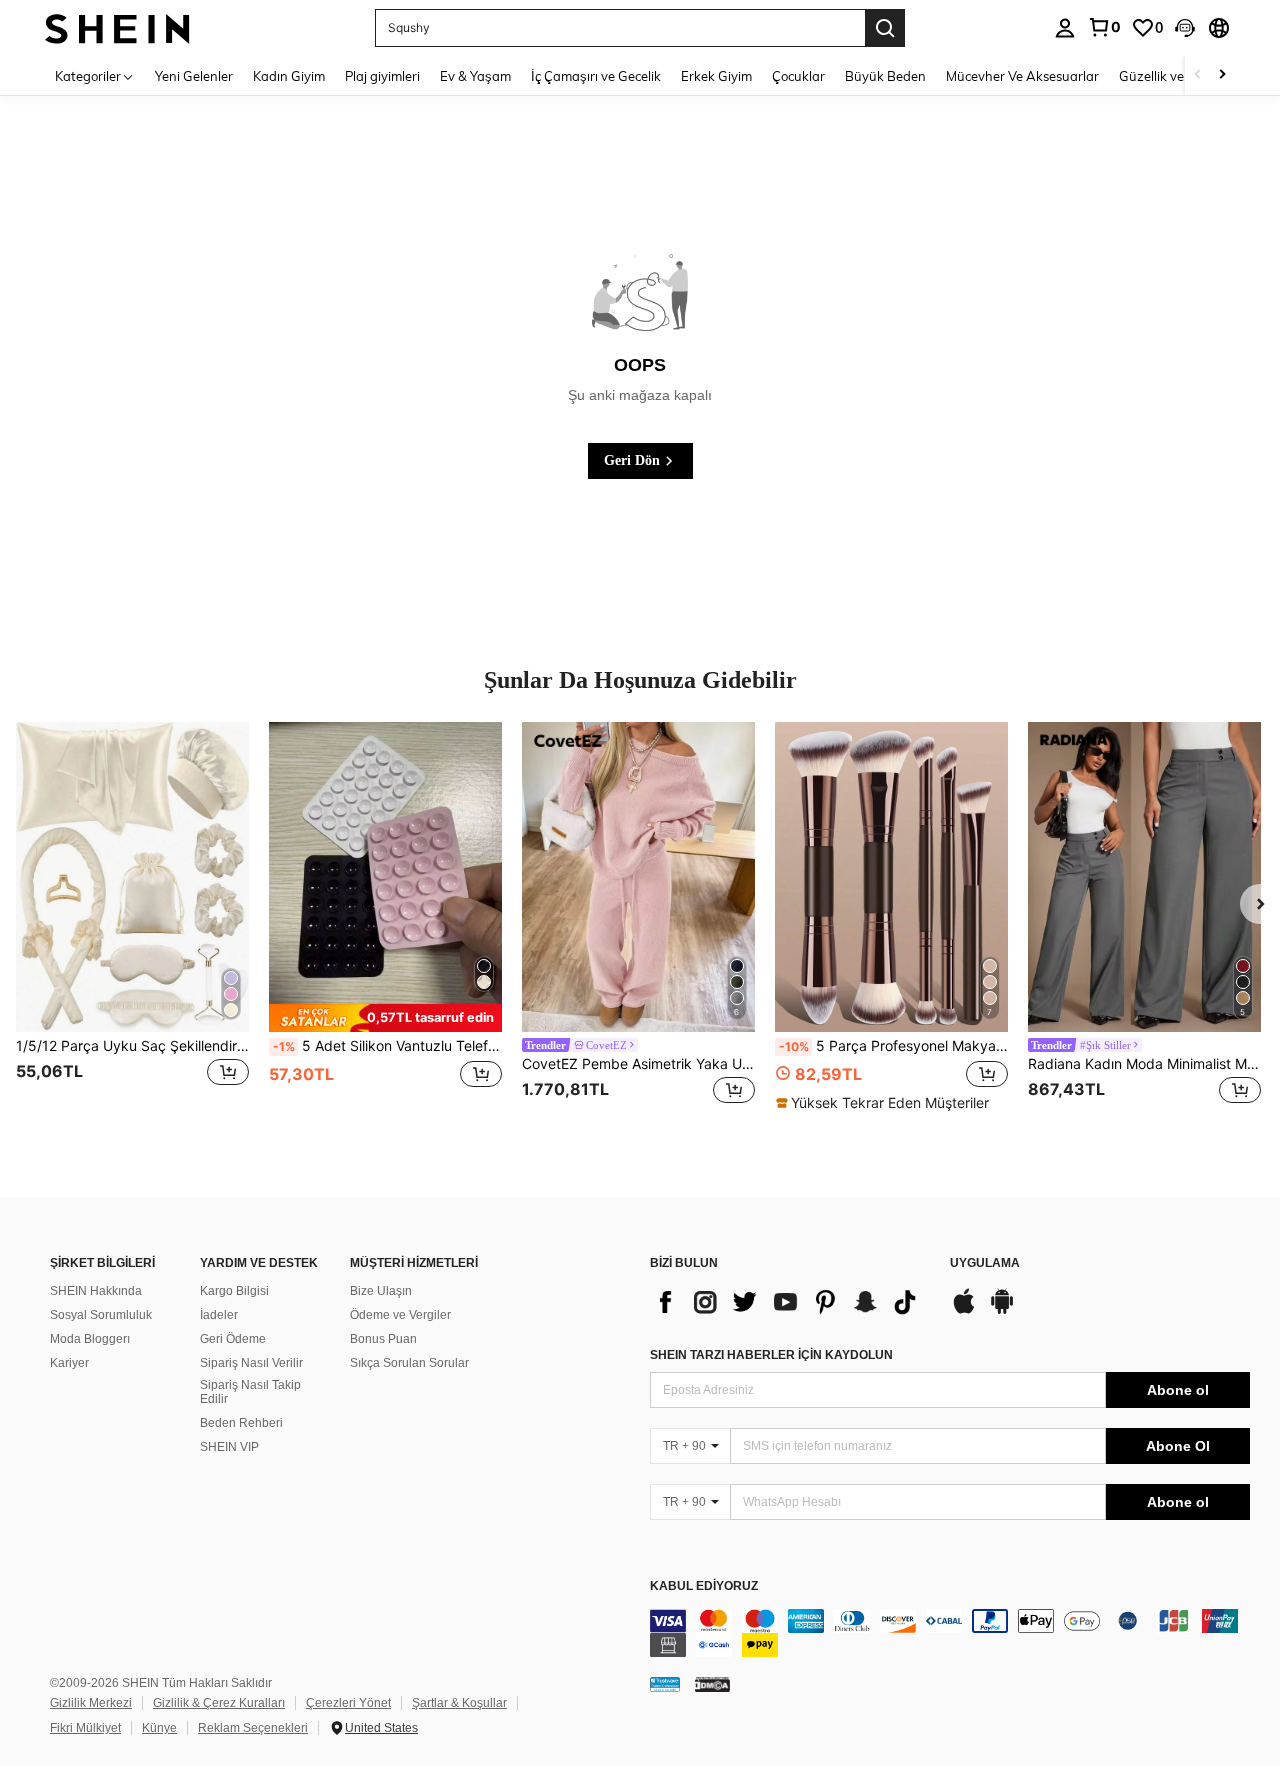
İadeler (219, 1315)
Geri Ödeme (233, 1339)
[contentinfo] (950, 1633)
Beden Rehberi (241, 1423)
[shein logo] (117, 27)
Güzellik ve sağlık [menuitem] (1170, 76)
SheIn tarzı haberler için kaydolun (771, 1355)
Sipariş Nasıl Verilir (251, 1363)
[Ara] (885, 28)
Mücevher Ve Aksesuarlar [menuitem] (1022, 76)
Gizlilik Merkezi (91, 1703)
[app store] (964, 1311)
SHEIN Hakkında (96, 1291)
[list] (790, 1302)
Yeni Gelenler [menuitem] (194, 76)
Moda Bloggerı (90, 1339)
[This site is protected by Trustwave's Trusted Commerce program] (665, 1684)
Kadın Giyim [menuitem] (289, 76)
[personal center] (1065, 28)
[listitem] (132, 926)
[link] (1104, 27)
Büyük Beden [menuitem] (885, 76)
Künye (159, 1728)
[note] (385, 1017)
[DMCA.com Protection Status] (712, 1684)
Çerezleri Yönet (348, 1703)
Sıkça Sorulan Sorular (409, 1363)
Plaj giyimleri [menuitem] (382, 76)
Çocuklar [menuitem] (798, 76)
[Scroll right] (1222, 75)
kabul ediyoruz (704, 1586)
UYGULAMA (985, 1263)
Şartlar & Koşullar (459, 1703)
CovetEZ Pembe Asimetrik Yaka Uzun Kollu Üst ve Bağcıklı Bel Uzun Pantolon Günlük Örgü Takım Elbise (638, 1064)
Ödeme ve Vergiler (400, 1315)
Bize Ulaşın (381, 1291)
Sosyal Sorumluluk (101, 1315)
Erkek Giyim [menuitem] (716, 76)
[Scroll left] (1198, 75)
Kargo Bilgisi (234, 1291)
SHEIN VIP (229, 1447)
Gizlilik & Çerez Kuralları (219, 1703)
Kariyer (69, 1363)
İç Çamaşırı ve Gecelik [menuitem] (596, 76)
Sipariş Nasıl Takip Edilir (250, 1392)
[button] (1185, 28)
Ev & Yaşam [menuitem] (475, 76)
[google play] (1002, 1311)
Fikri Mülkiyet (85, 1728)
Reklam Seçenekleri (253, 1728)
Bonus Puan (383, 1339)
